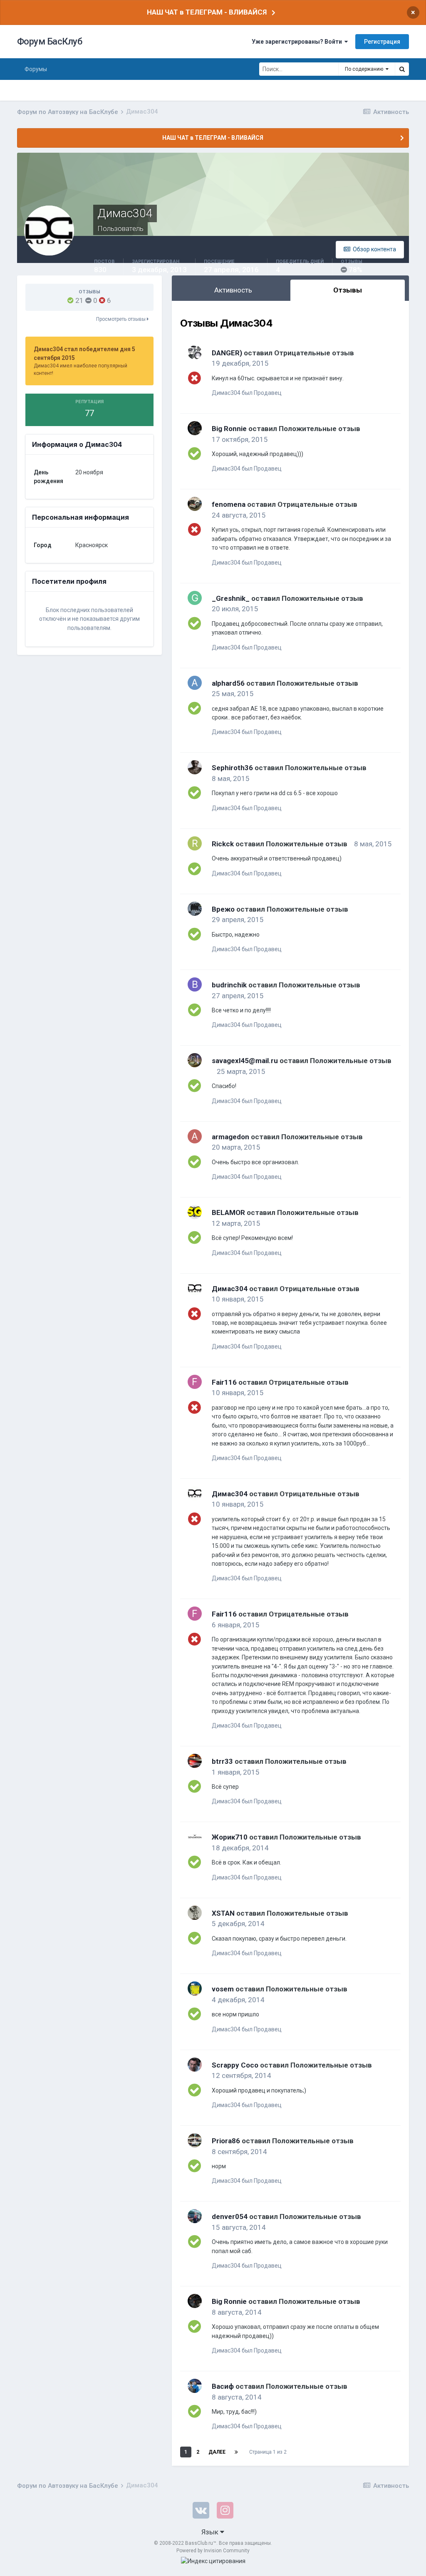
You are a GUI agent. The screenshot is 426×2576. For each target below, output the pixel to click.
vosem (223, 1989)
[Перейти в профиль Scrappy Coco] (195, 2065)
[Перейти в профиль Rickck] (195, 843)
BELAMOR (228, 1212)
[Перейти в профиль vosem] (195, 1988)
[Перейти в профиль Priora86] (195, 2140)
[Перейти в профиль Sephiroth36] (195, 767)
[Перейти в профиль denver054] (195, 2216)
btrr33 (222, 1761)
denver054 (230, 2217)
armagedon (230, 1137)
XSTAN (223, 1913)
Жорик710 (230, 1837)
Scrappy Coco (235, 2065)
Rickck (223, 844)
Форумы (36, 69)
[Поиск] (402, 69)
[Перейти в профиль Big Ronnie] (195, 428)
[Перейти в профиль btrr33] (195, 1761)
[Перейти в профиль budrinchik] (195, 984)
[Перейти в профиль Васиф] (195, 2386)
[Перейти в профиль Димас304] (195, 1288)
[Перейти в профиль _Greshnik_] (195, 598)
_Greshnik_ (231, 598)
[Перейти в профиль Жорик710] (195, 1837)
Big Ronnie (229, 429)
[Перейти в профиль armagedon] (195, 1136)
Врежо (223, 909)
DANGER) (227, 353)
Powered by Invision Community (213, 2551)
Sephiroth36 (232, 768)
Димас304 (230, 1289)
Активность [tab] (233, 290)
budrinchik (229, 985)
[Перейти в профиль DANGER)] (195, 352)
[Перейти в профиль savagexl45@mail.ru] (195, 1060)
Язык (211, 2532)
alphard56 (228, 683)
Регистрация (382, 42)
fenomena (229, 504)
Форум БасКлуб (50, 41)
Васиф (223, 2386)
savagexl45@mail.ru (245, 1061)
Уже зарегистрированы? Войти (298, 42)
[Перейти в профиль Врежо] (195, 909)
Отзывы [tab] (348, 290)
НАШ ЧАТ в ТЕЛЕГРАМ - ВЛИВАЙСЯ (207, 12)
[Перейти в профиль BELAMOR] (195, 1212)
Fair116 (224, 1382)
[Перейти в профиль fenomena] (195, 504)
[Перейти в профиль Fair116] (195, 1382)
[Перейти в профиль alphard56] (195, 683)
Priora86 (226, 2141)
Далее (217, 2452)
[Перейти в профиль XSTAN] (195, 1913)
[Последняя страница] (236, 2452)
